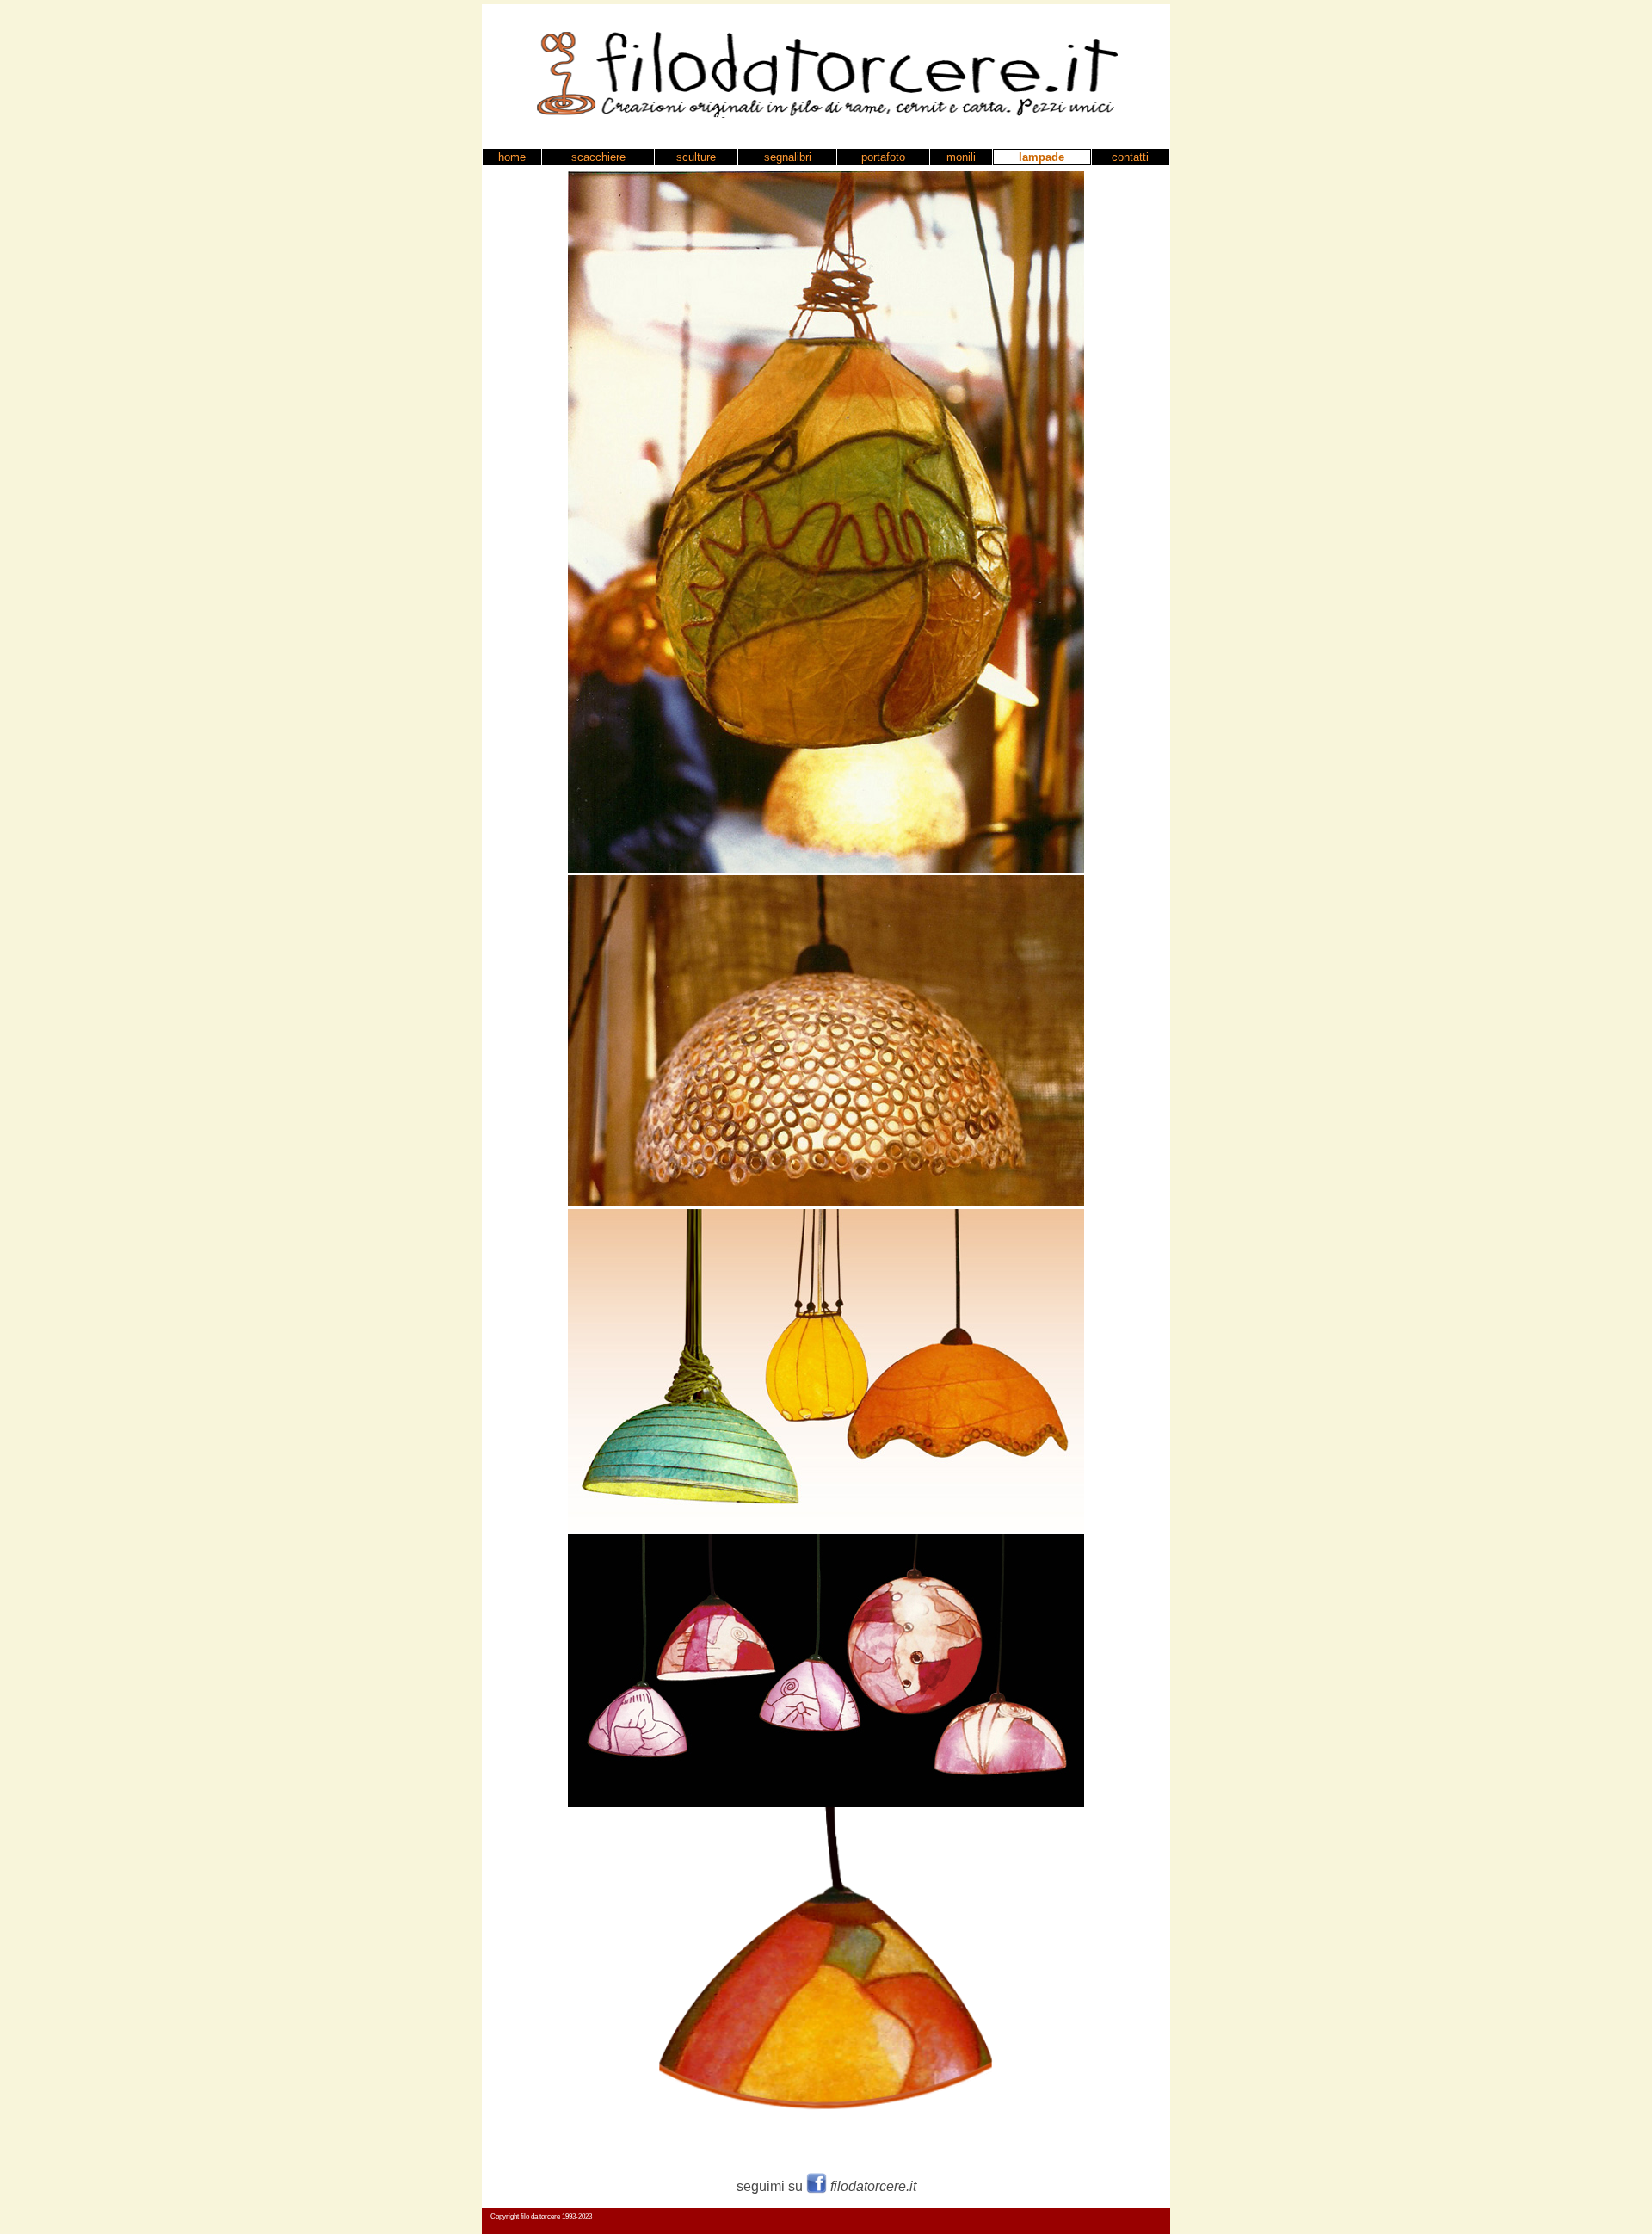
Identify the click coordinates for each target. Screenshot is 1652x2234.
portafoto (883, 157)
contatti (1130, 157)
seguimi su (826, 2186)
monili (961, 157)
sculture (696, 157)
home (512, 157)
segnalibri (788, 157)
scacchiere (598, 157)
